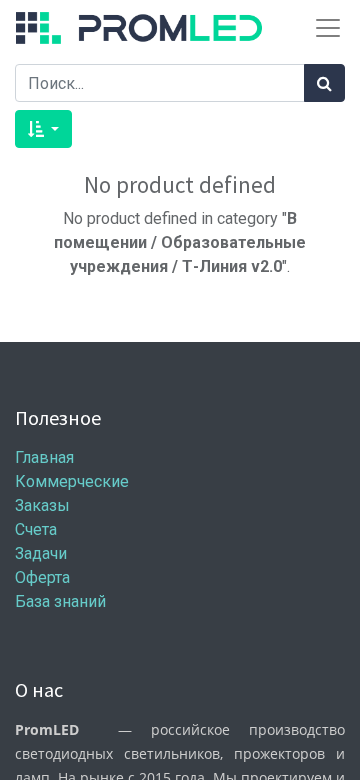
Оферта (42, 577)
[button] (43, 129)
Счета (36, 529)
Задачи (41, 553)
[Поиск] (324, 83)
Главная (44, 457)
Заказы (42, 505)
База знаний (60, 601)
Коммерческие (72, 481)
